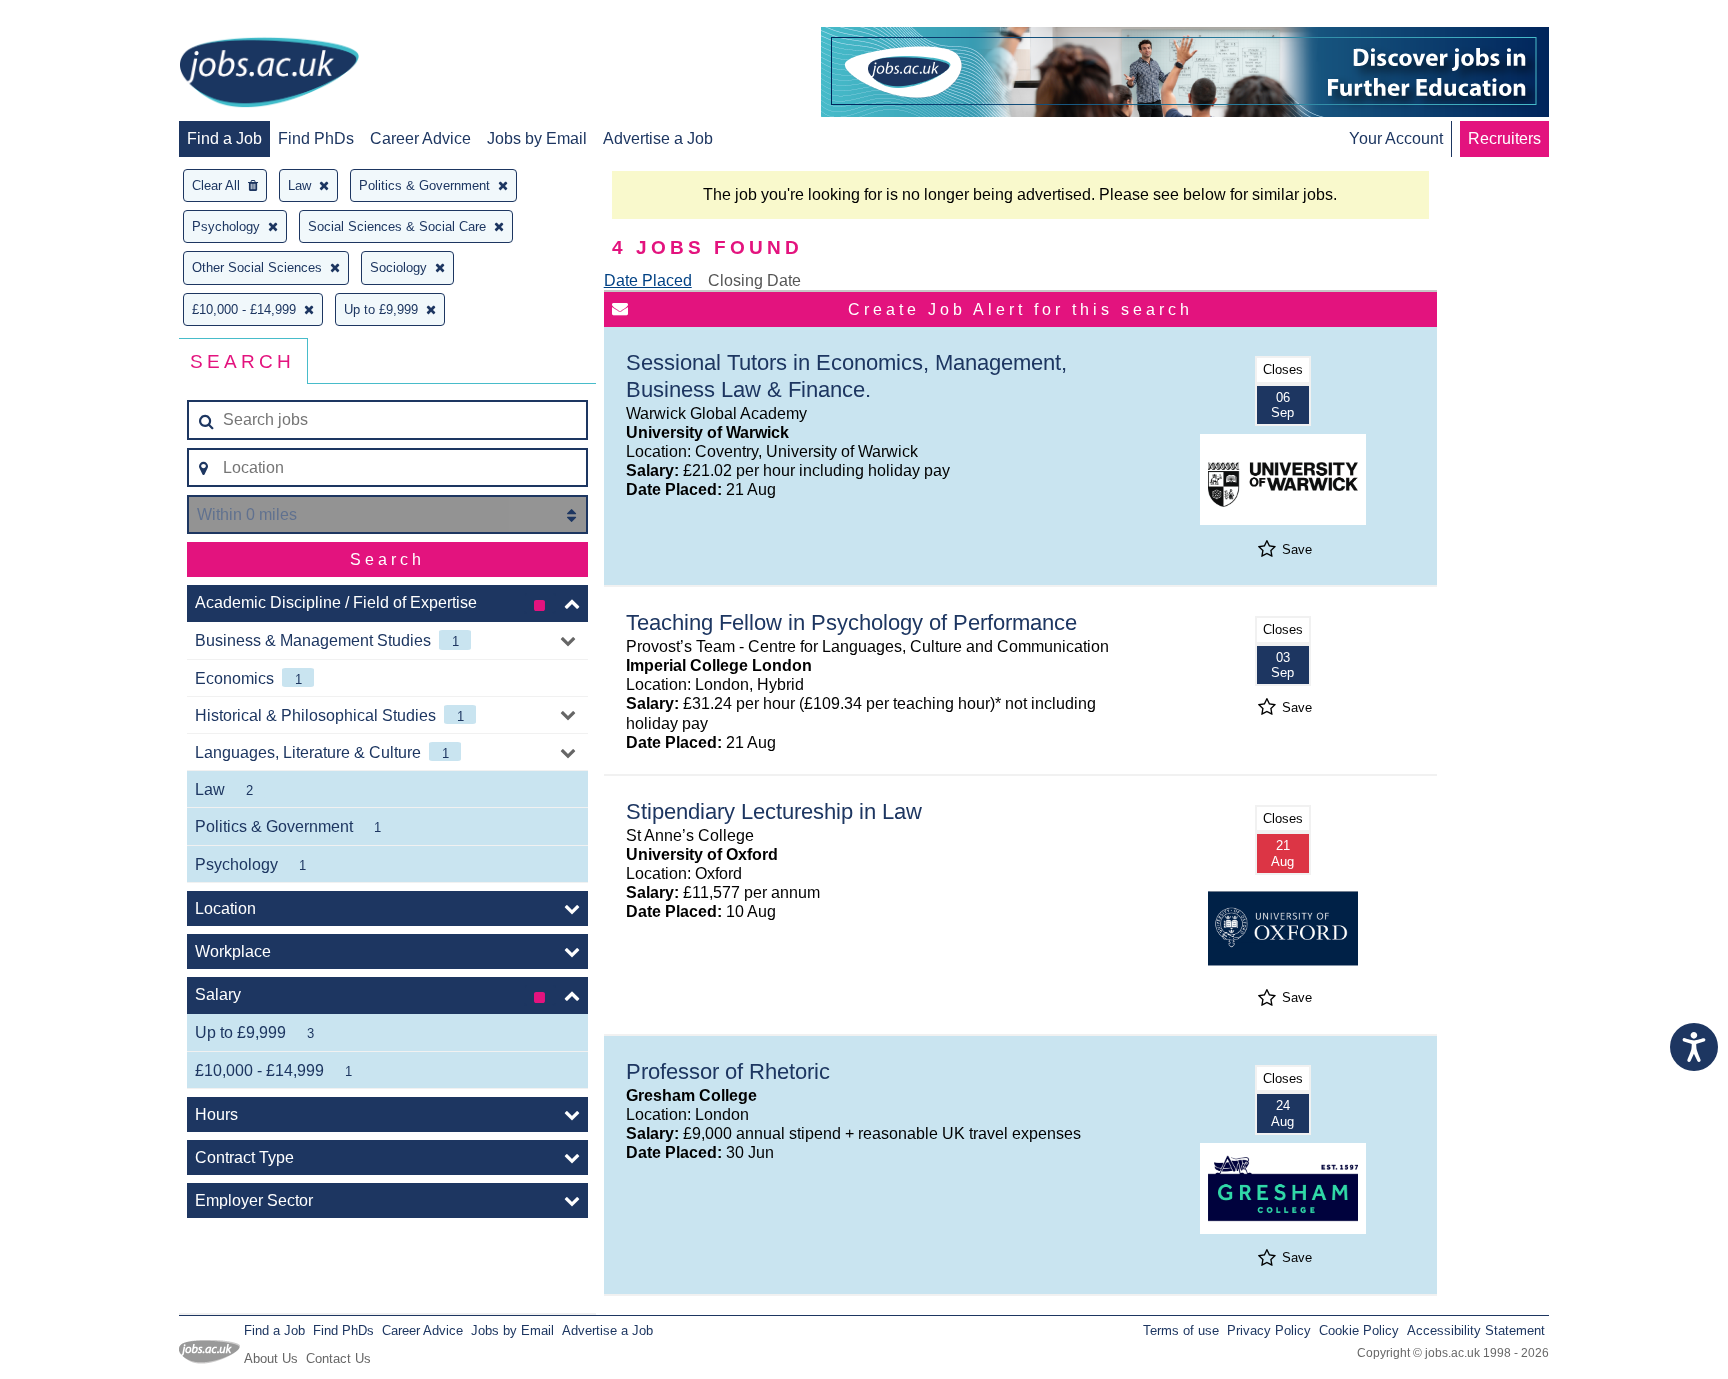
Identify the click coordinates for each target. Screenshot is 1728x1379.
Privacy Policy (1269, 1330)
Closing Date (754, 280)
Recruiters (1504, 138)
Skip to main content (80, 17)
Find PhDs (316, 138)
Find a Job (224, 138)
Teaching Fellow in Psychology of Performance (851, 622)
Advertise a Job (658, 138)
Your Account (1396, 138)
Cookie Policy (1359, 1330)
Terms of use (1181, 1330)
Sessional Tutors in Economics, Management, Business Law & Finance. (846, 376)
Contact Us (338, 1358)
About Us (271, 1358)
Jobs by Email (537, 138)
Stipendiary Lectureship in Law (774, 811)
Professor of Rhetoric (728, 1071)
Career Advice (420, 138)
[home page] (269, 74)
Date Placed (648, 280)
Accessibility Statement (1476, 1330)
